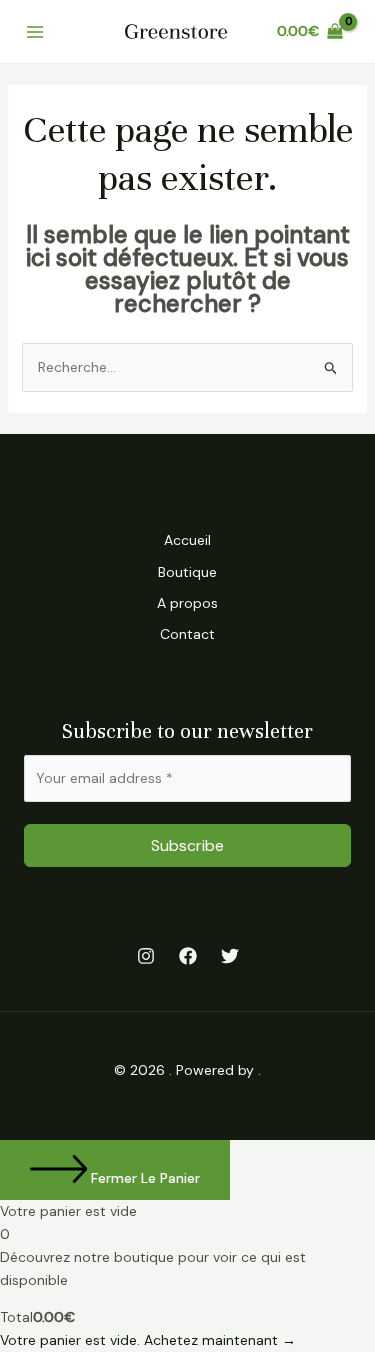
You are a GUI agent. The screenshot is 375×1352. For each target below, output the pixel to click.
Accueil (187, 540)
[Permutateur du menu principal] (34, 31)
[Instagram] (146, 956)
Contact (187, 634)
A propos (187, 603)
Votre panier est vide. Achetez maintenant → (148, 1340)
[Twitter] (230, 956)
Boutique (187, 572)
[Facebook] (188, 956)
